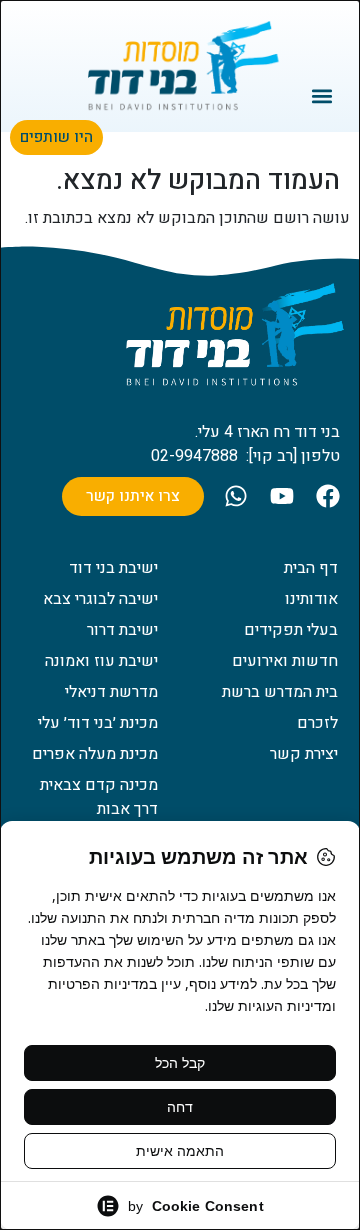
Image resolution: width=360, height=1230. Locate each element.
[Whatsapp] (236, 496)
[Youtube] (282, 496)
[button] (322, 95)
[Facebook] (328, 496)
